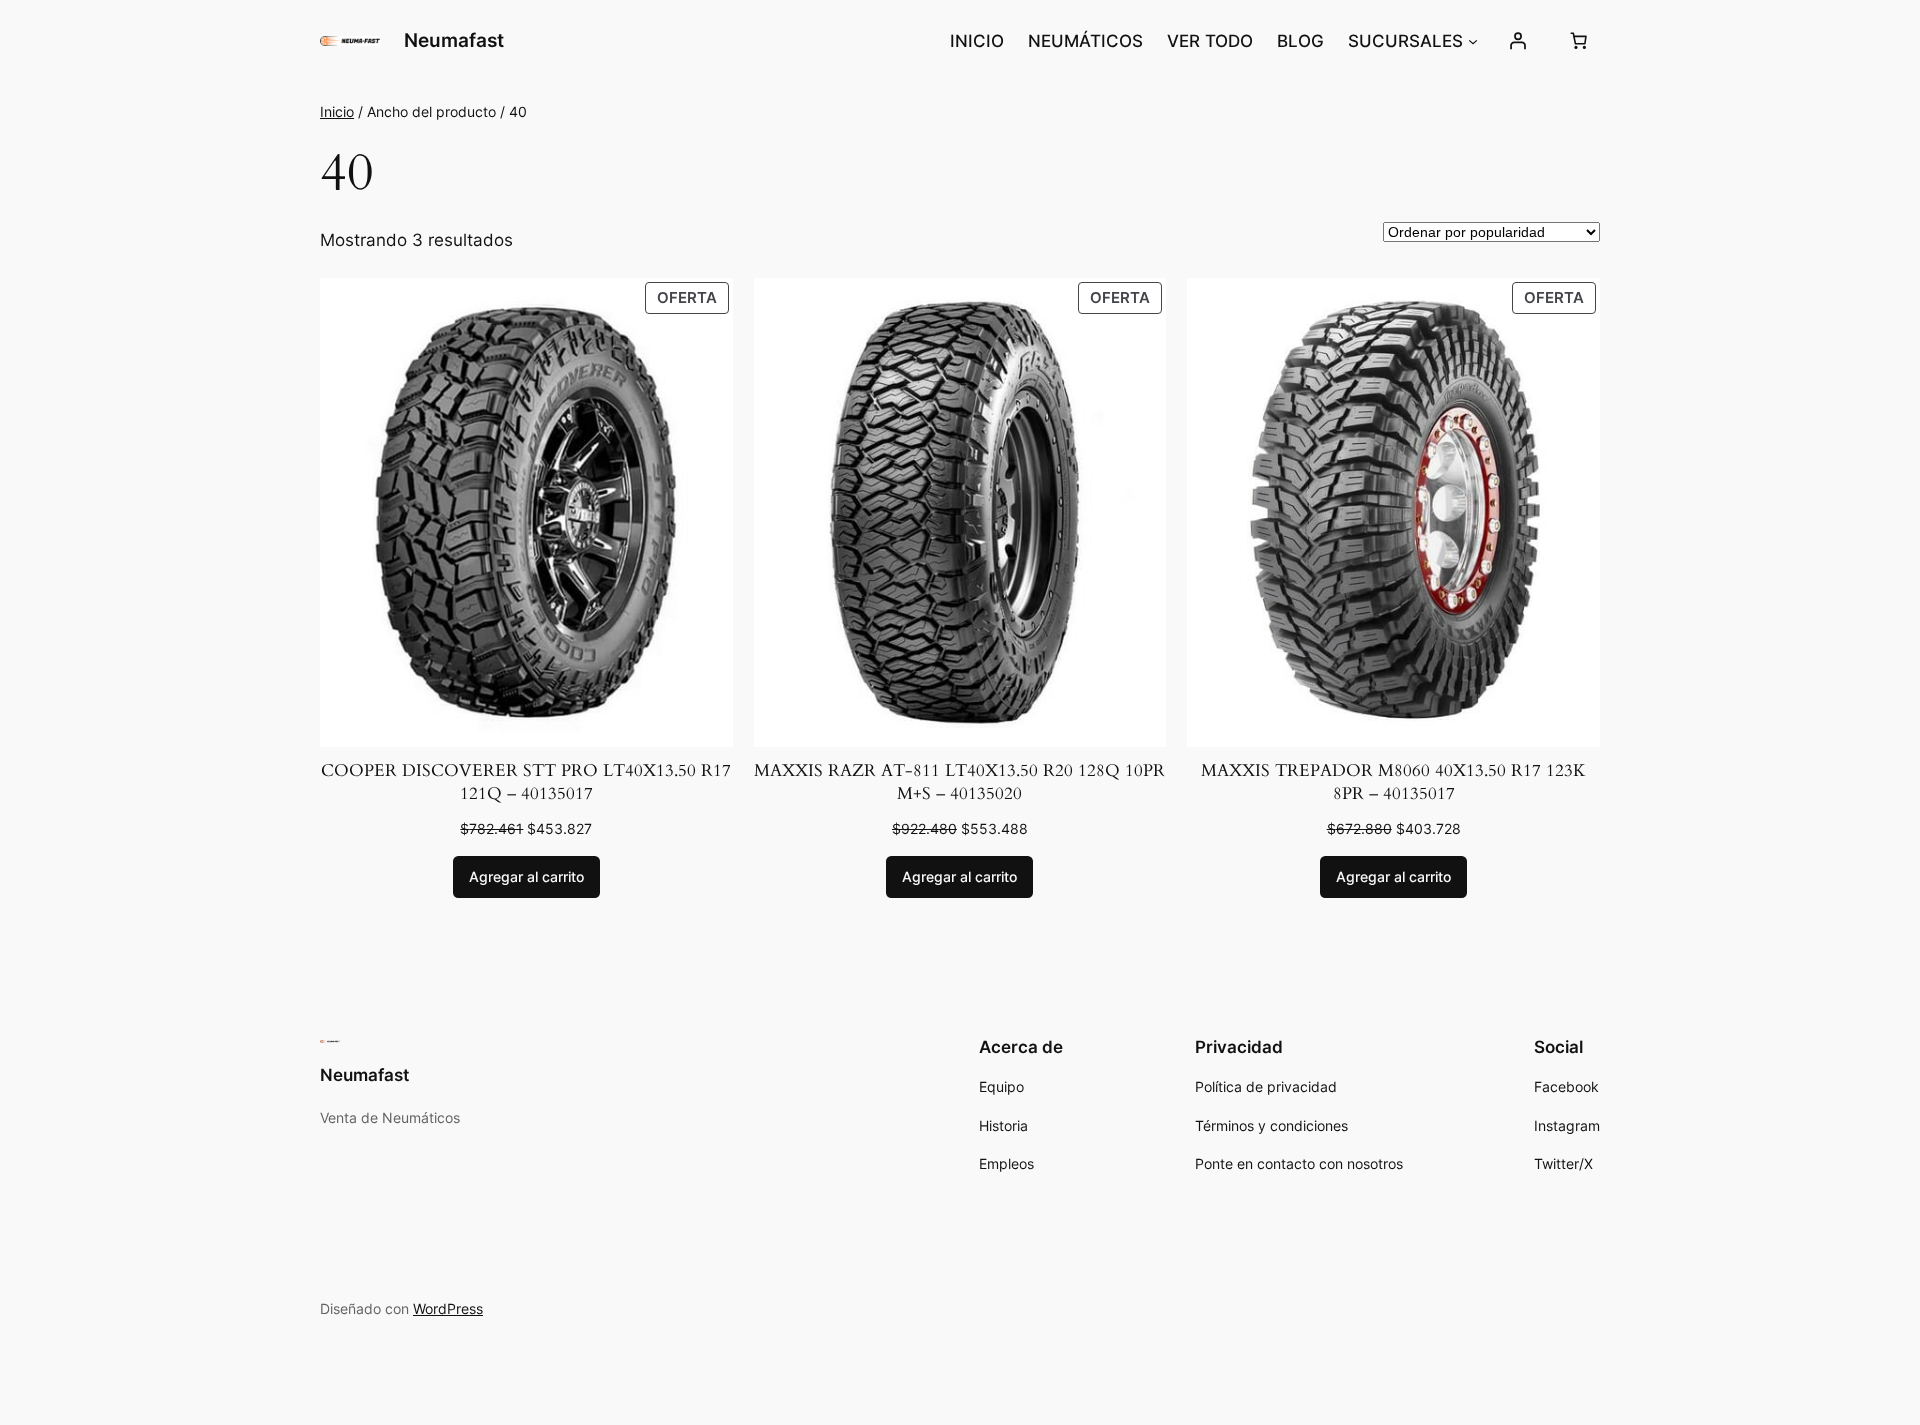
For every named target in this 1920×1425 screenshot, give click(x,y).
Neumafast (454, 40)
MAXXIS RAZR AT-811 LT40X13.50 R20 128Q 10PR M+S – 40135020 (959, 782)
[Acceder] (1518, 41)
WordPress (448, 1308)
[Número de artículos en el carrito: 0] (1579, 41)
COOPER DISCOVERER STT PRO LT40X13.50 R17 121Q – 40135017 (526, 782)
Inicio (337, 111)
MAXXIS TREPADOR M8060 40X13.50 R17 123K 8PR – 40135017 (1393, 782)
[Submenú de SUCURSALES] (1473, 41)
